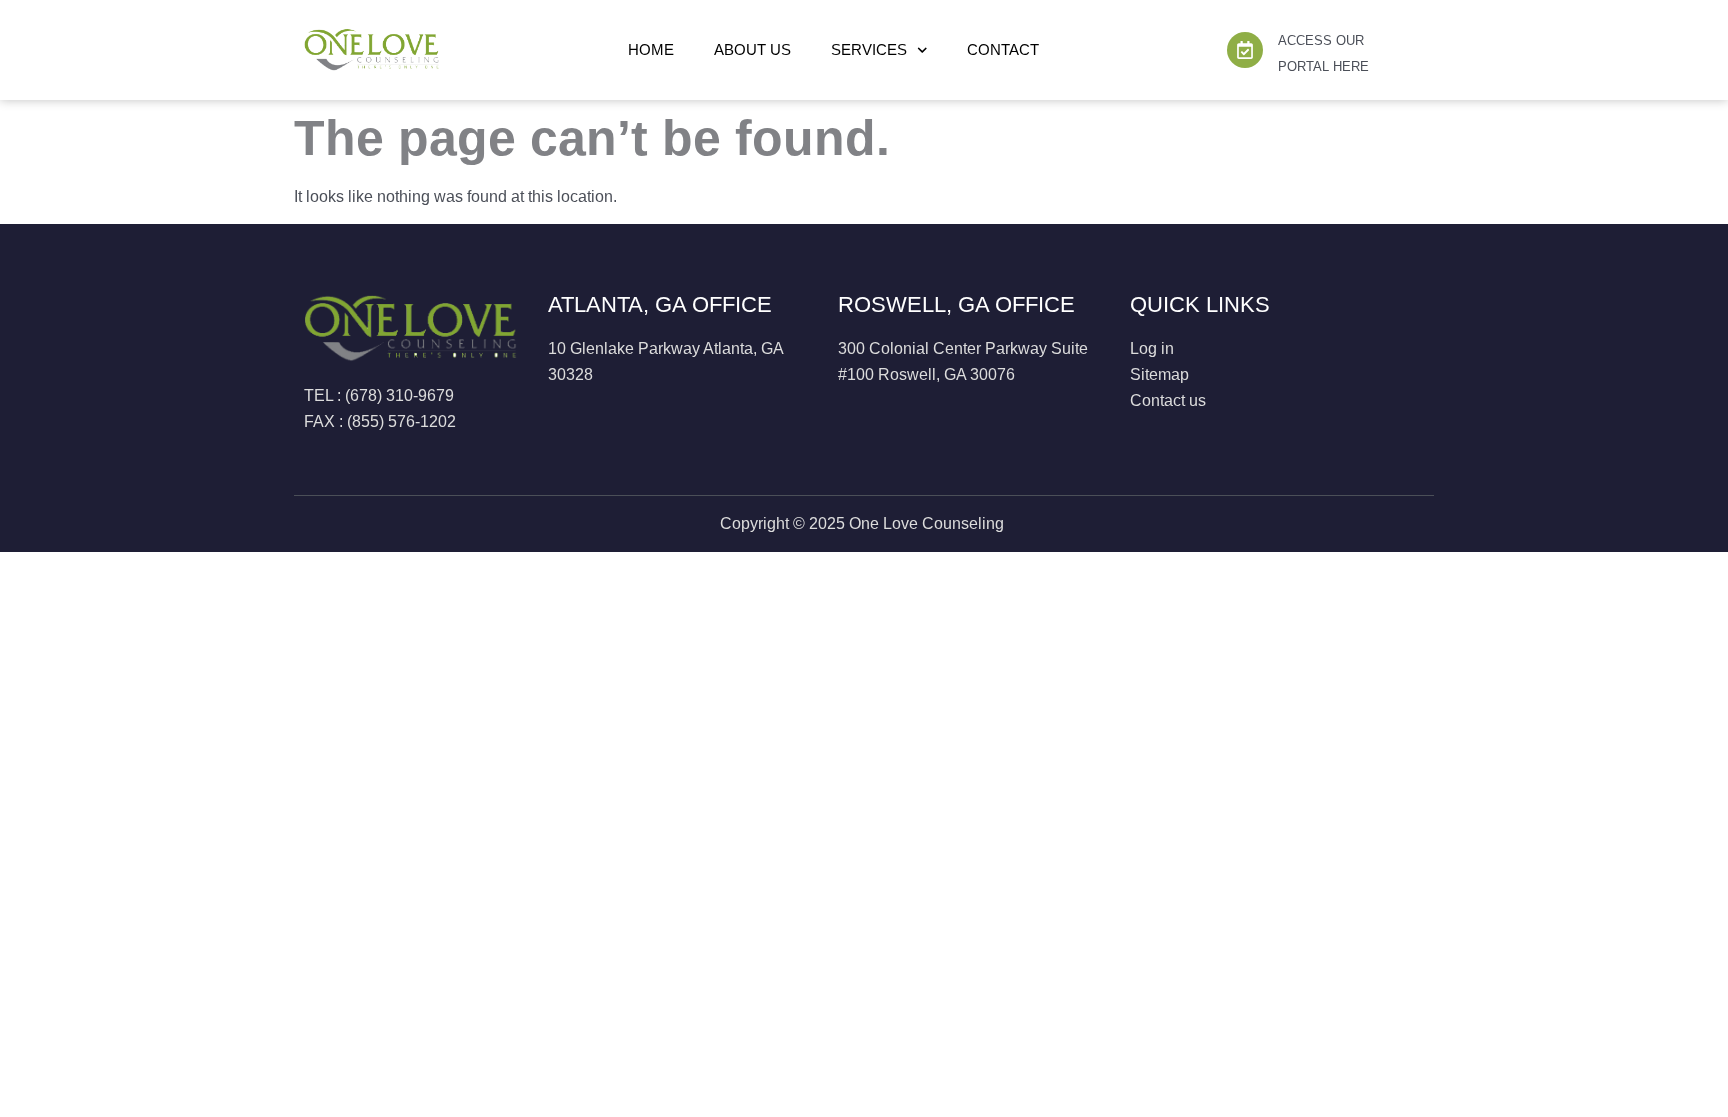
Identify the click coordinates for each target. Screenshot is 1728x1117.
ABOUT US (752, 49)
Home (651, 49)
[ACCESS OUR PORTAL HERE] (1245, 50)
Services (869, 49)
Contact (1003, 49)
